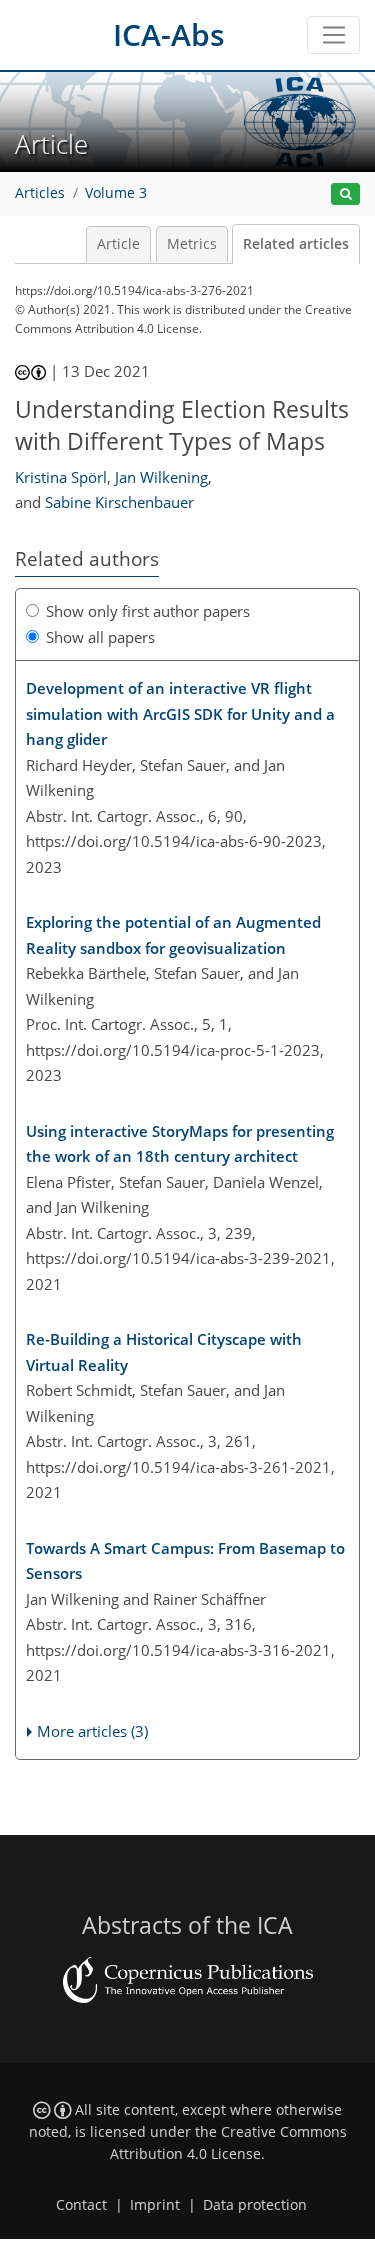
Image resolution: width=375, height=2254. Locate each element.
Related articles (296, 244)
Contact (81, 2205)
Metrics (192, 244)
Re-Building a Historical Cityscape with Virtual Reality (164, 1352)
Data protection (255, 2205)
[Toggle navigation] (333, 35)
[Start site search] (345, 194)
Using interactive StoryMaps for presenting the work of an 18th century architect (180, 1144)
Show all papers (100, 637)
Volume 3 (116, 193)
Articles (40, 193)
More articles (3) (92, 1731)
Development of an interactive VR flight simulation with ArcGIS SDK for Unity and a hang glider (180, 713)
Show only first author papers (148, 611)
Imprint (155, 2205)
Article (118, 244)
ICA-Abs (169, 34)
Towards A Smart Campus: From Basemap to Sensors (185, 1561)
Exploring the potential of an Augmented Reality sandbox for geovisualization (173, 935)
